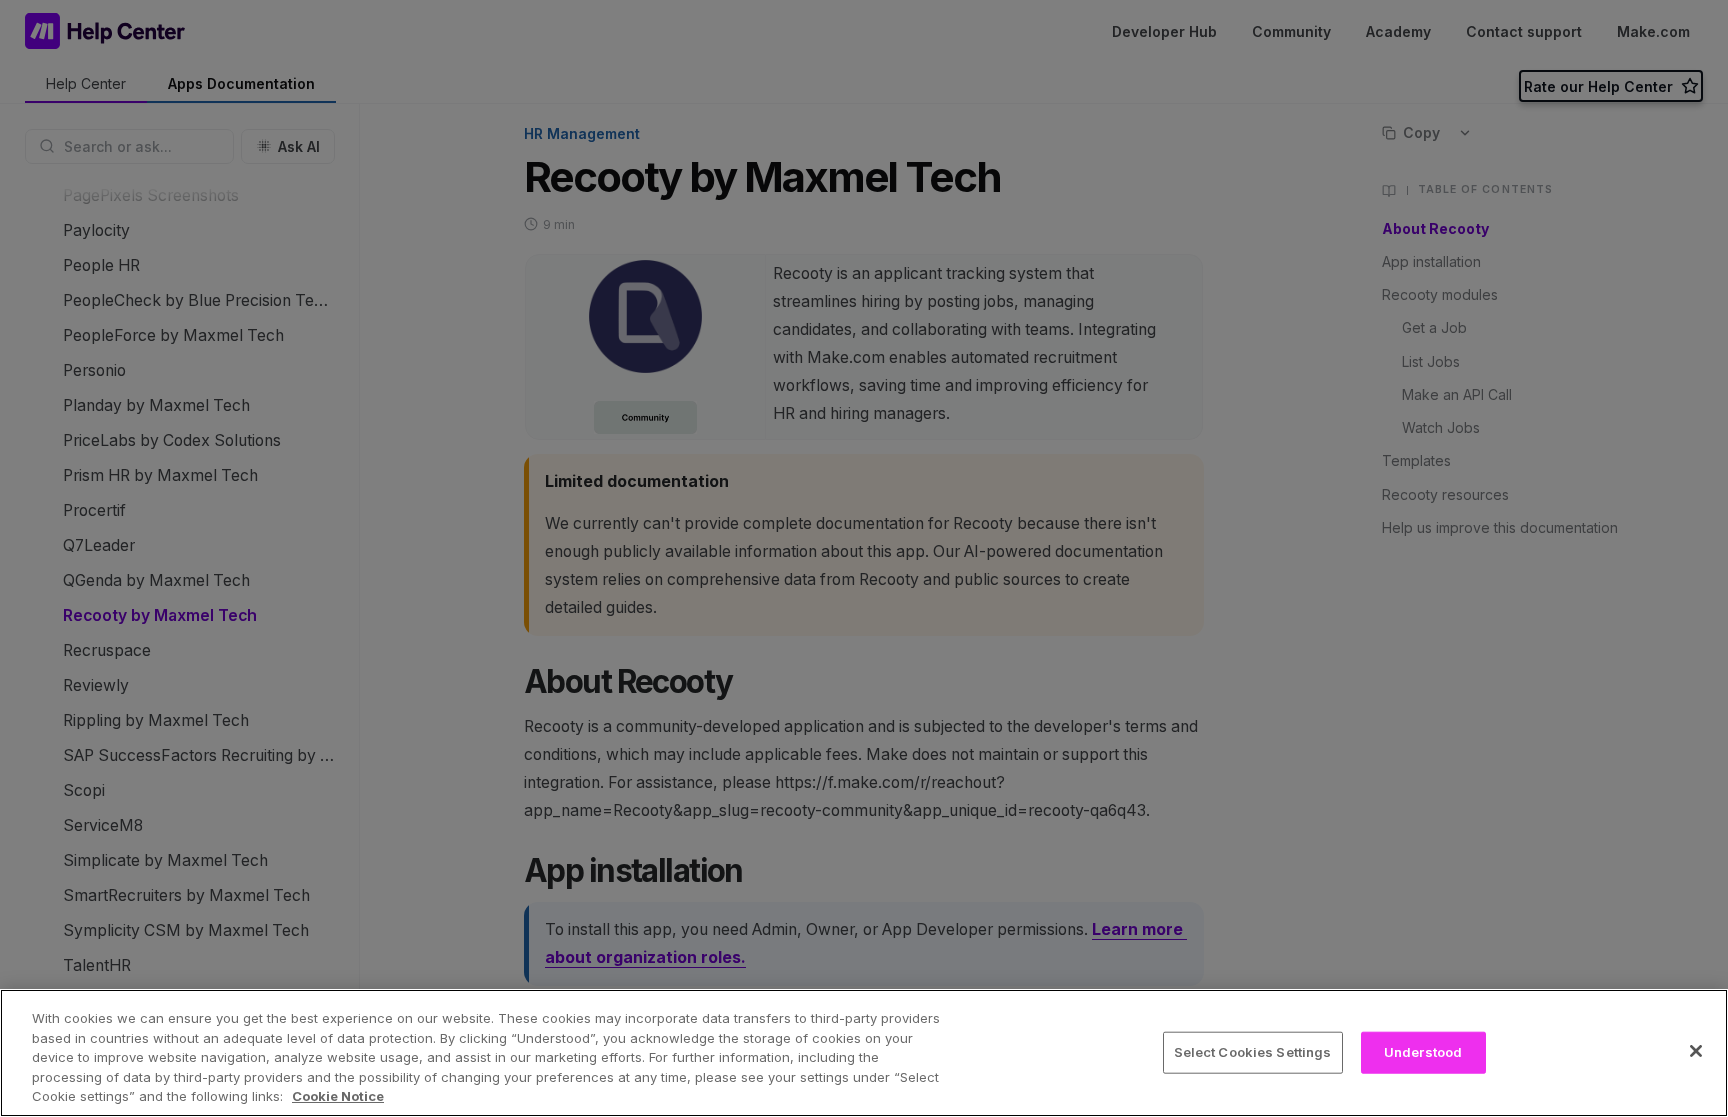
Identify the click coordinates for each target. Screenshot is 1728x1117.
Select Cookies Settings (1253, 1052)
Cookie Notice (338, 1096)
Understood (1423, 1052)
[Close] (1696, 1051)
